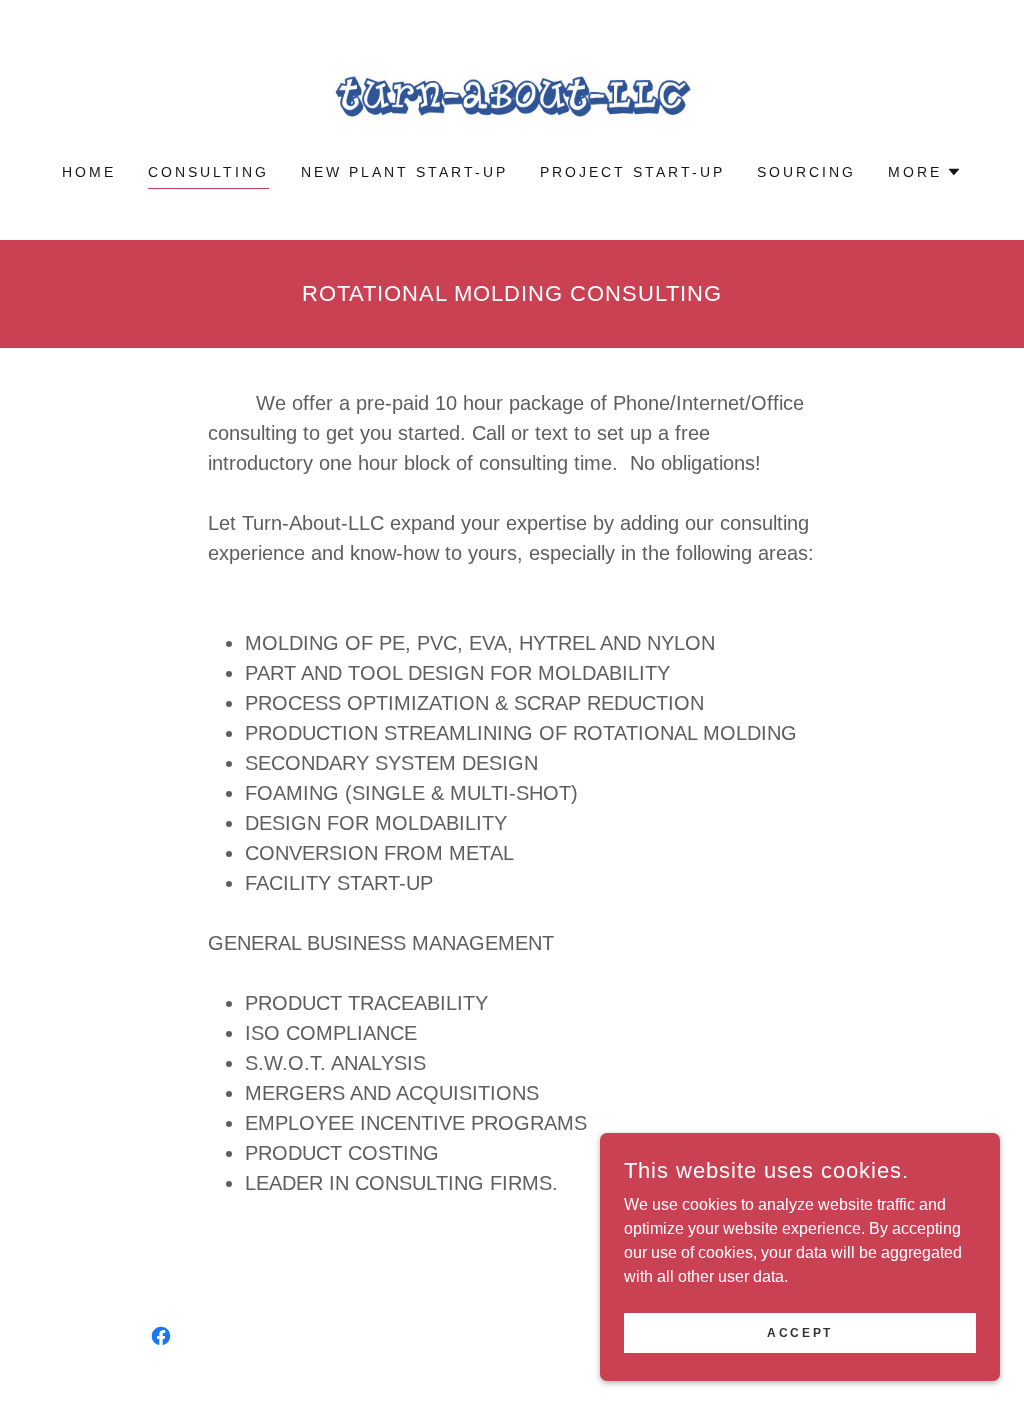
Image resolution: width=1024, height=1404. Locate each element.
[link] (512, 94)
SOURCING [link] (806, 172)
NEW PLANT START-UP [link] (404, 172)
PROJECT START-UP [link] (632, 172)
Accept (799, 1332)
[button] (925, 172)
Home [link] (89, 172)
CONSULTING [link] (208, 172)
